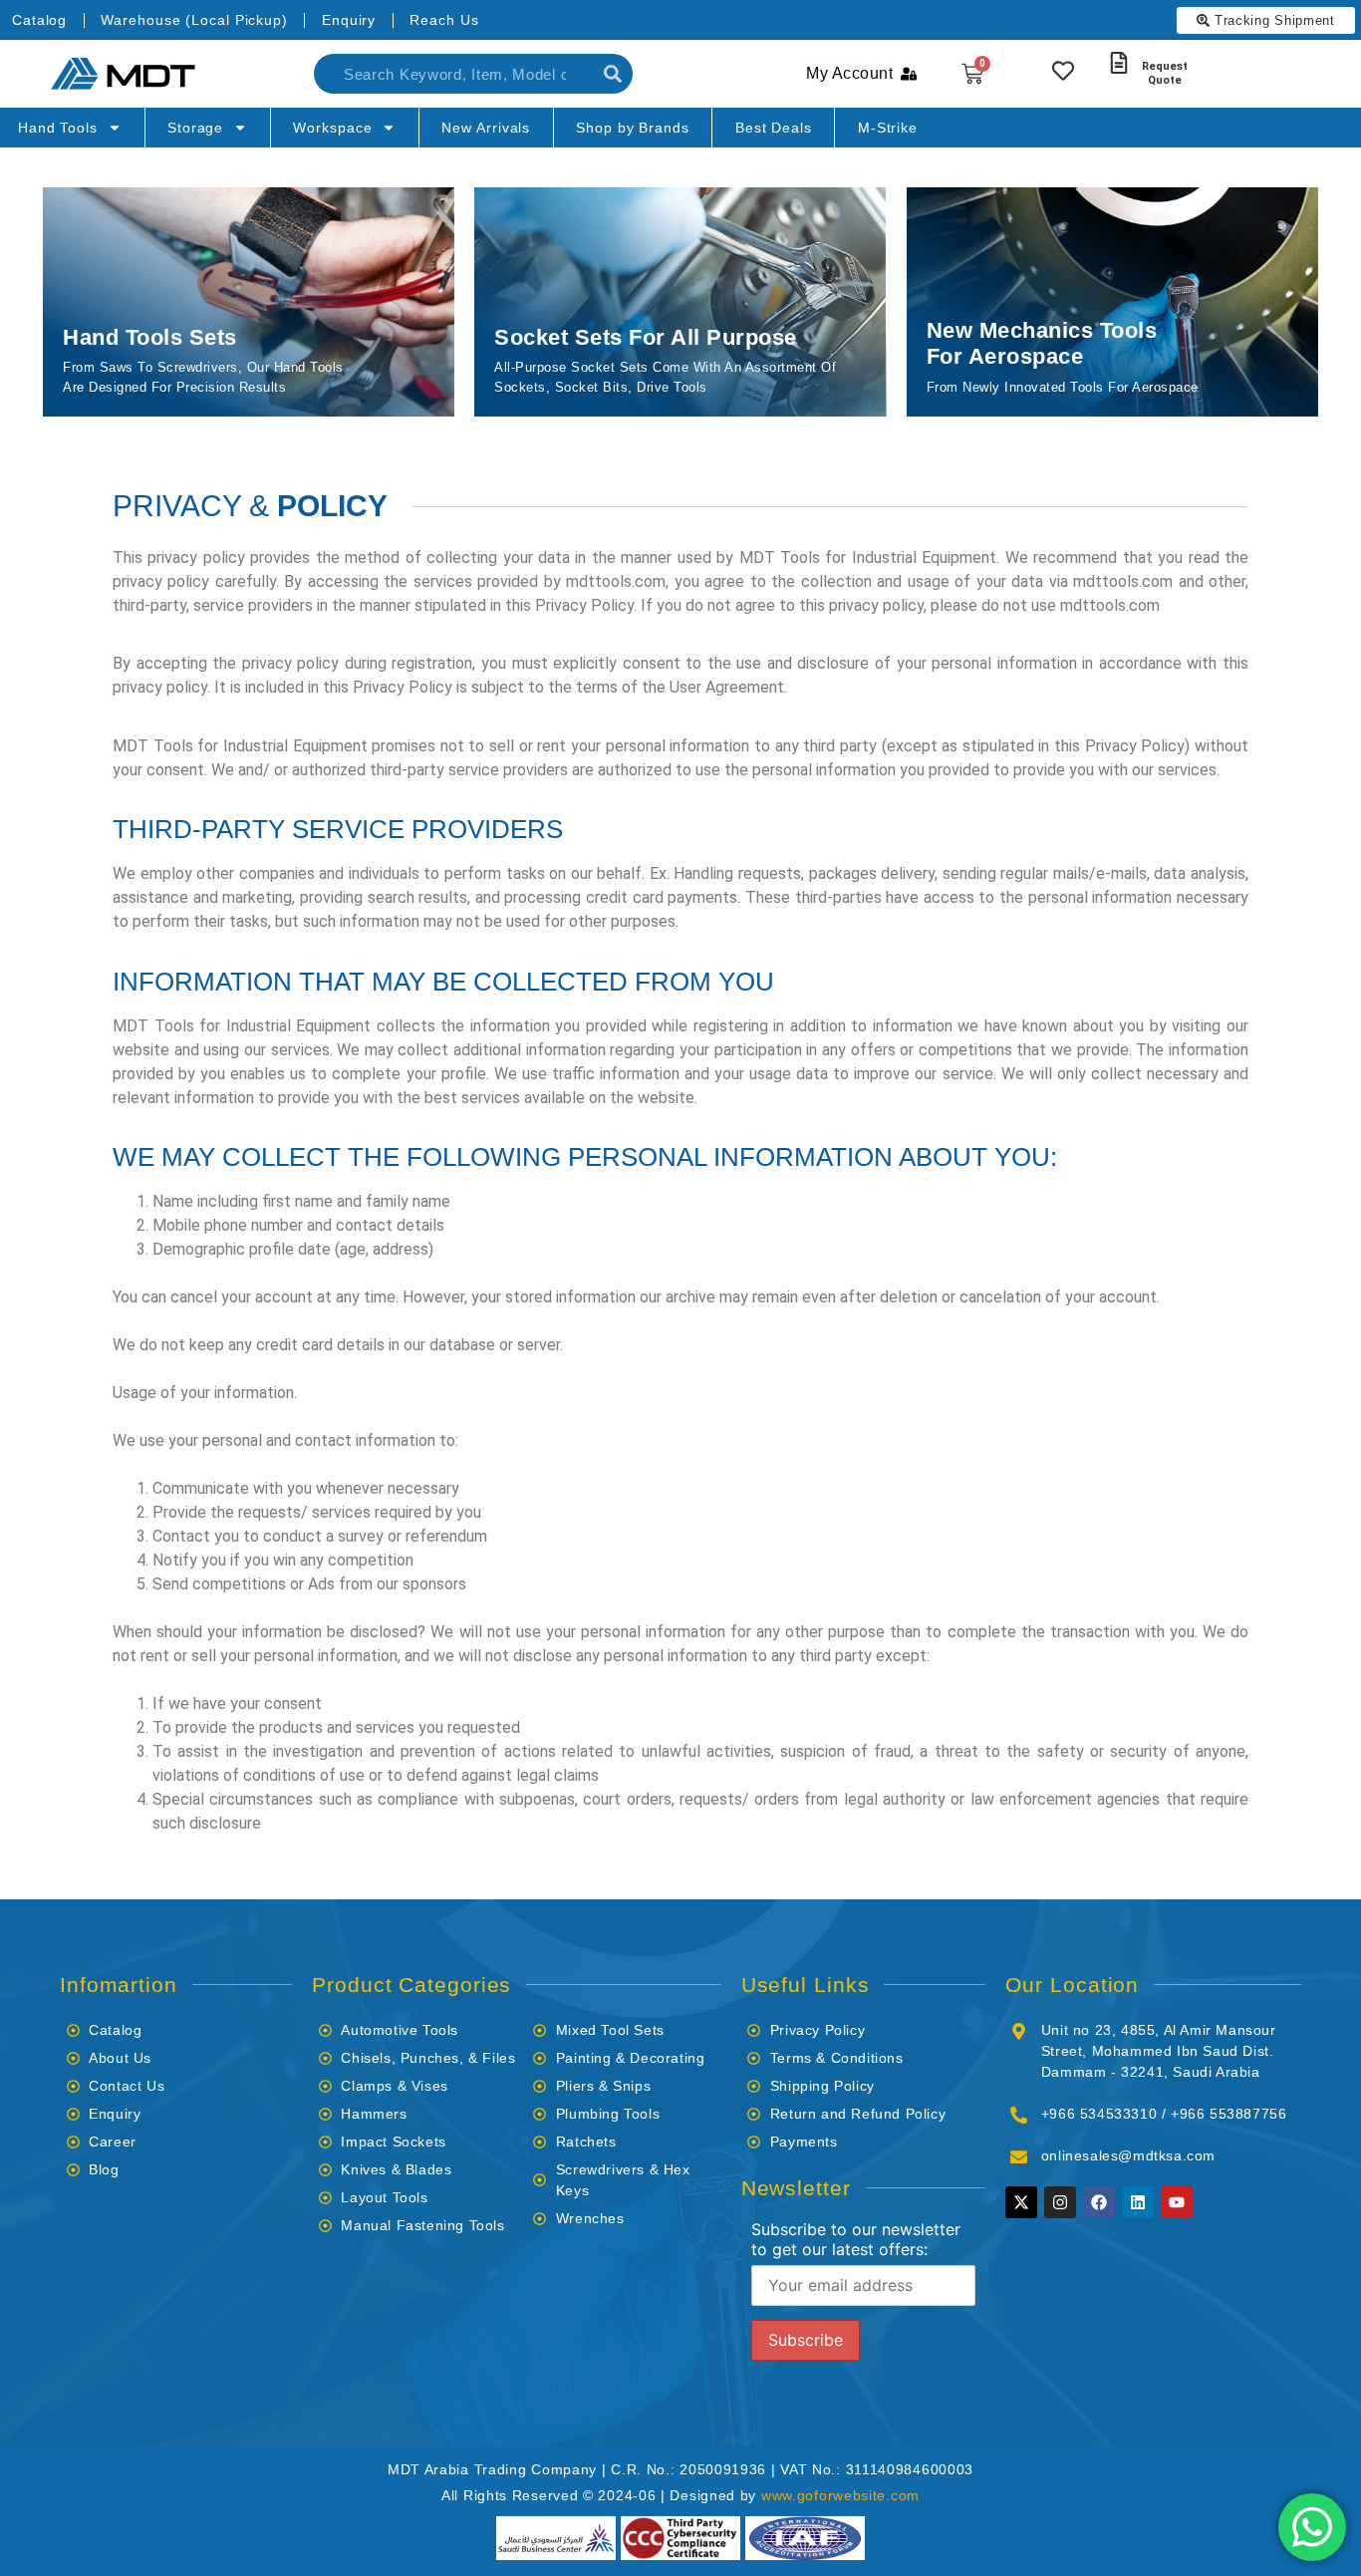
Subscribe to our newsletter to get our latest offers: (856, 2239)
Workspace (332, 128)
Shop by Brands (633, 128)
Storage (195, 128)
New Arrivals (486, 128)
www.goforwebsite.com (840, 2495)
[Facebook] (1099, 2202)
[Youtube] (1177, 2202)
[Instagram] (1060, 2202)
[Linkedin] (1138, 2202)
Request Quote (1165, 73)
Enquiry (349, 20)
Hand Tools (58, 128)
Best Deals (774, 128)
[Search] (613, 74)
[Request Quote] (1119, 63)
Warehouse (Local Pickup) (194, 20)
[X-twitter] (1021, 2202)
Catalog (39, 20)
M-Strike (888, 128)
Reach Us (444, 20)
